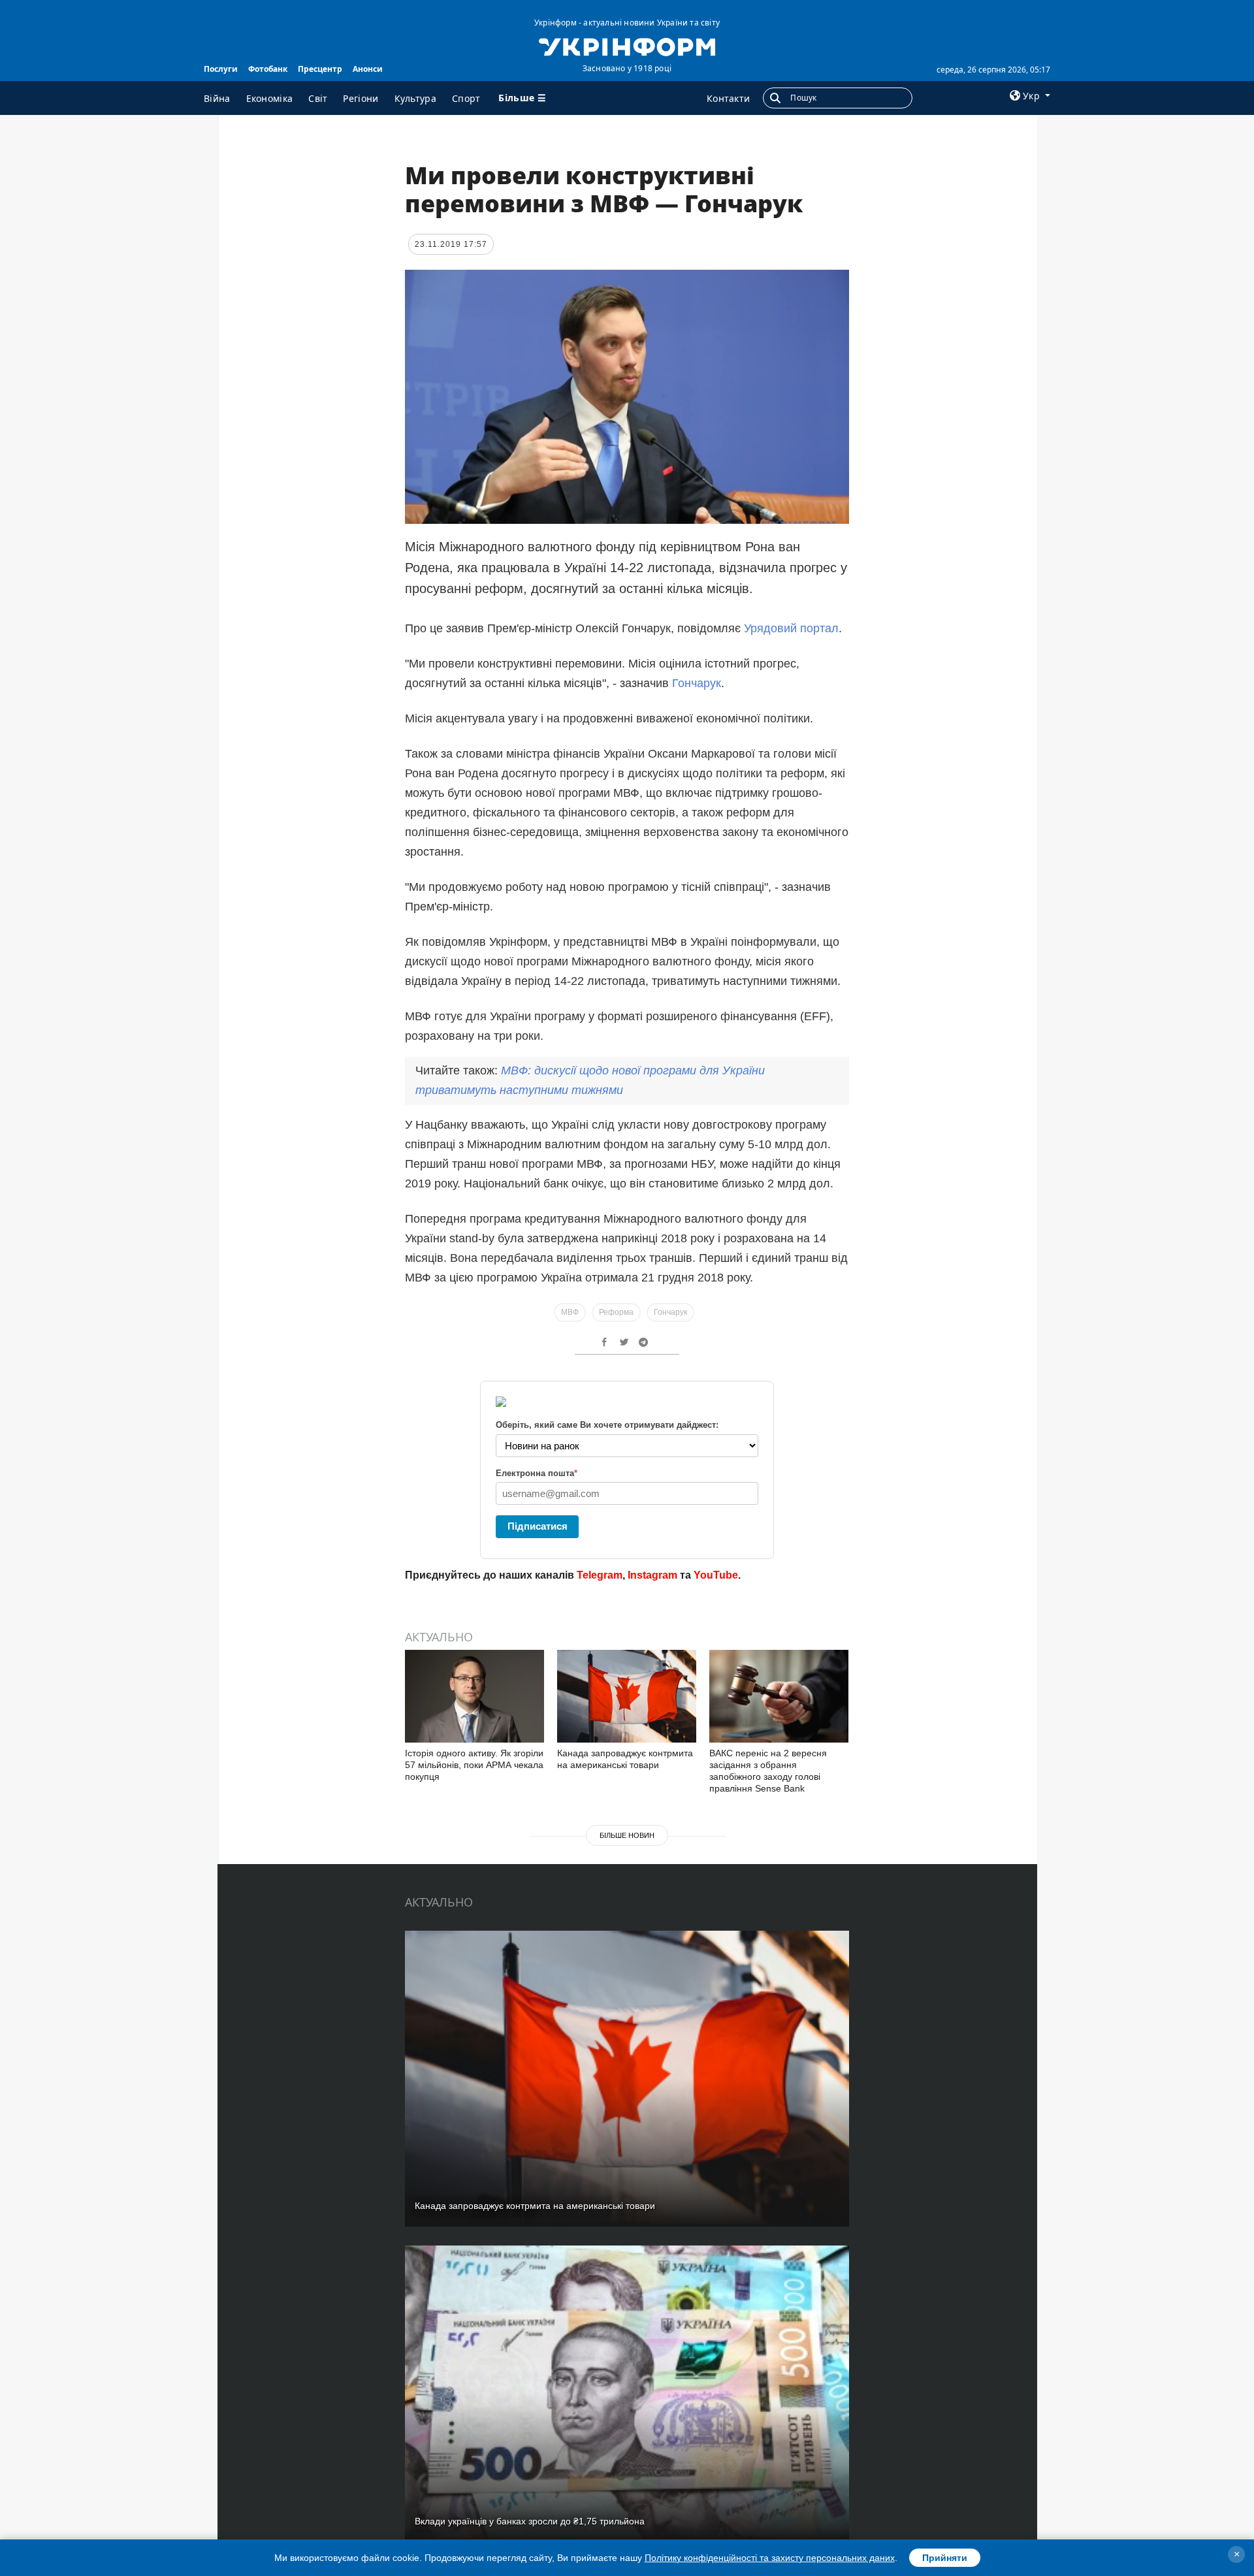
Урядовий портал (791, 628)
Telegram (600, 1575)
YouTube (716, 1575)
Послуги (221, 69)
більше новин (627, 1835)
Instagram (652, 1575)
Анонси (368, 69)
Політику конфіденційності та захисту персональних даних (770, 2558)
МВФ (570, 1312)
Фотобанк (268, 69)
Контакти (728, 98)
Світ (318, 98)
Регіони (361, 98)
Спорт (466, 98)
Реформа (616, 1312)
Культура (415, 98)
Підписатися (538, 1526)
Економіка (270, 98)
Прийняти (945, 2558)
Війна (217, 98)
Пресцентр (320, 69)
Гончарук (697, 683)
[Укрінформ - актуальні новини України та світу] (627, 46)
